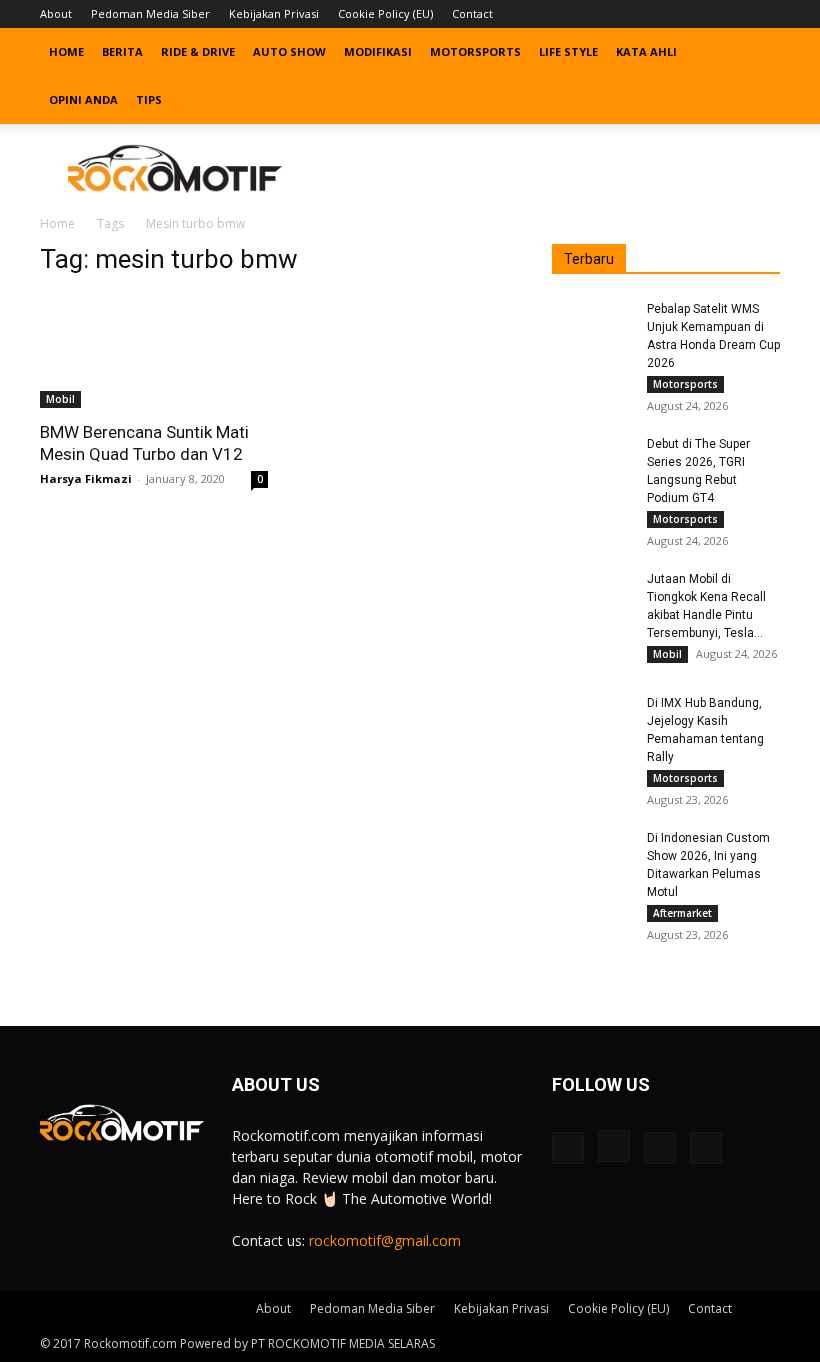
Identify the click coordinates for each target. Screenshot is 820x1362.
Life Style (568, 51)
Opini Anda (83, 99)
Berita (122, 51)
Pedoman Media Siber (150, 13)
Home (66, 51)
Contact (472, 13)
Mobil (60, 399)
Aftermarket (682, 913)
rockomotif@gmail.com (385, 1240)
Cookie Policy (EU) (385, 13)
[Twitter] (732, 14)
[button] (756, 52)
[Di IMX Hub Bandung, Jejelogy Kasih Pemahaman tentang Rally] (592, 722)
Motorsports (475, 51)
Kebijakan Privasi (274, 13)
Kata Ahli (646, 51)
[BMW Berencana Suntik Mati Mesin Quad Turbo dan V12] (154, 351)
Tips (149, 99)
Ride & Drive (198, 51)
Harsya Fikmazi (86, 478)
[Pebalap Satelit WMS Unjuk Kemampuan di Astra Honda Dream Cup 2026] (592, 328)
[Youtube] (765, 14)
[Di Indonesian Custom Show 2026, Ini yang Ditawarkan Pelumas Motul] (592, 857)
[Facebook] (666, 14)
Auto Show (289, 51)
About (56, 13)
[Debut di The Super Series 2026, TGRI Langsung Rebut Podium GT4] (592, 463)
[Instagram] (699, 14)
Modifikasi (378, 51)
